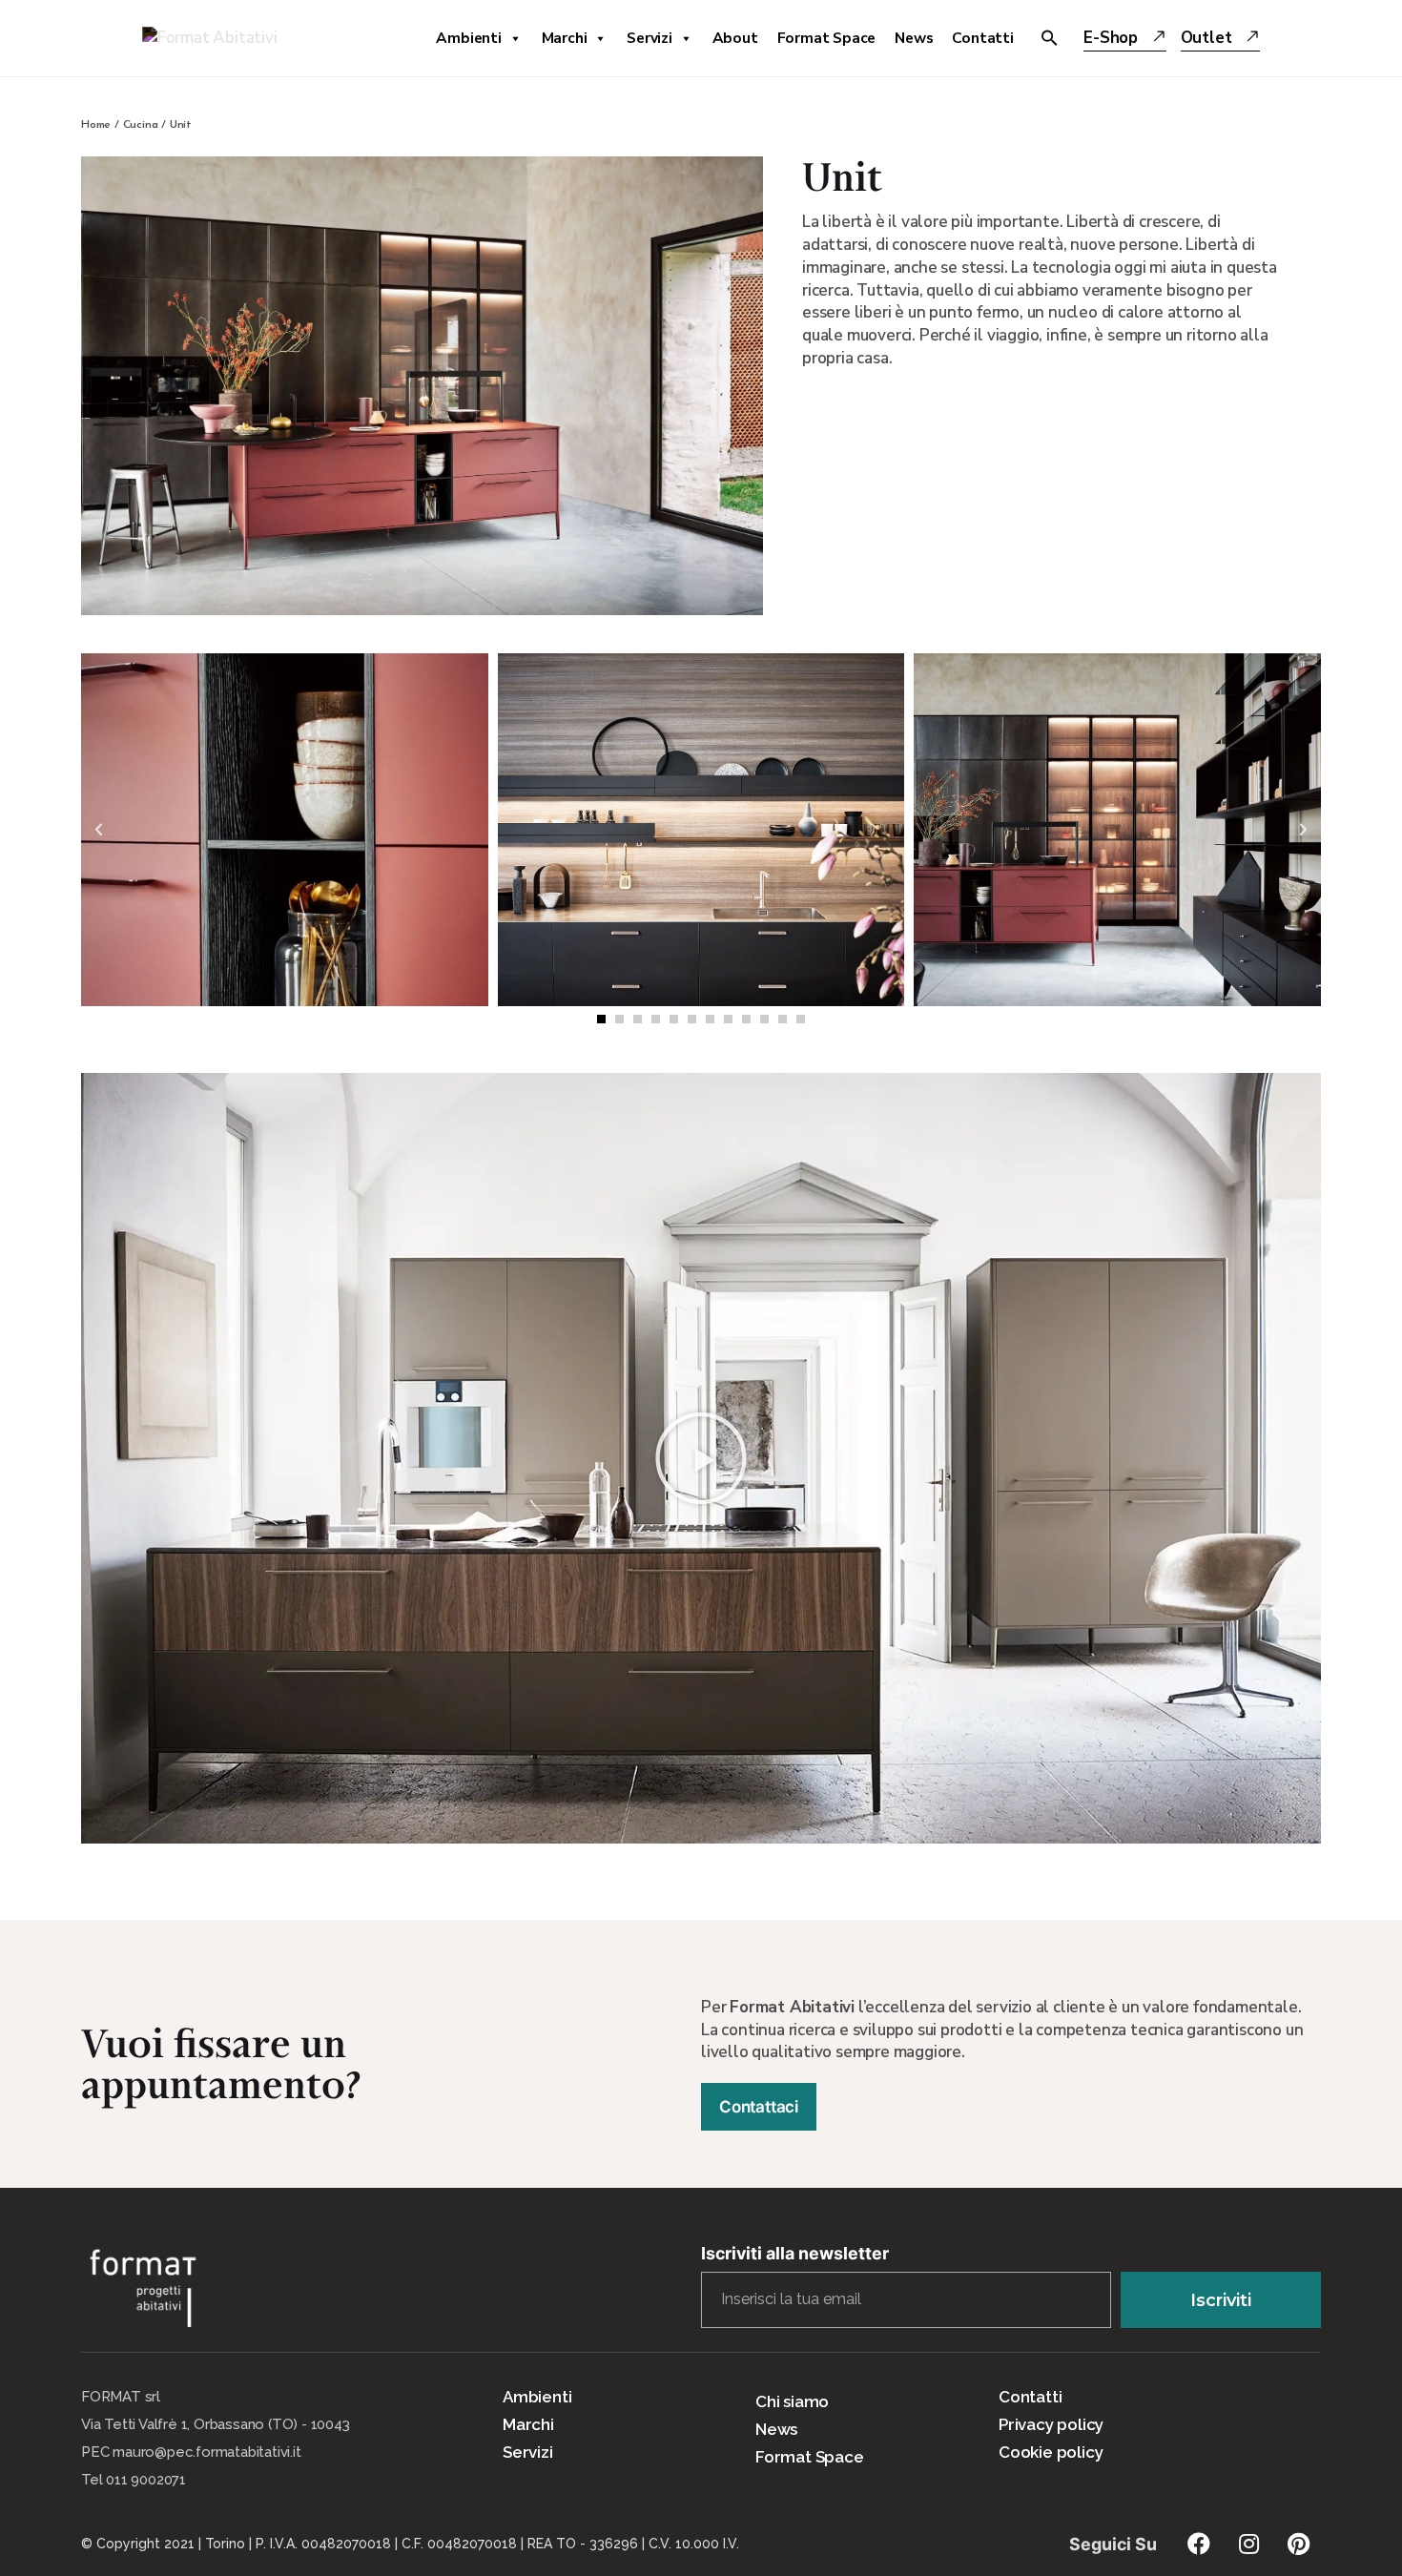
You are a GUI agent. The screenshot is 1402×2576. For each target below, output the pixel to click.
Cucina (141, 125)
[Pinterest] (1298, 2544)
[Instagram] (1248, 2544)
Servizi (649, 38)
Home (96, 125)
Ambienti (468, 38)
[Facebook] (1199, 2544)
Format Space (827, 38)
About (735, 38)
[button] (601, 1019)
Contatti (982, 38)
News (914, 38)
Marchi (565, 38)
